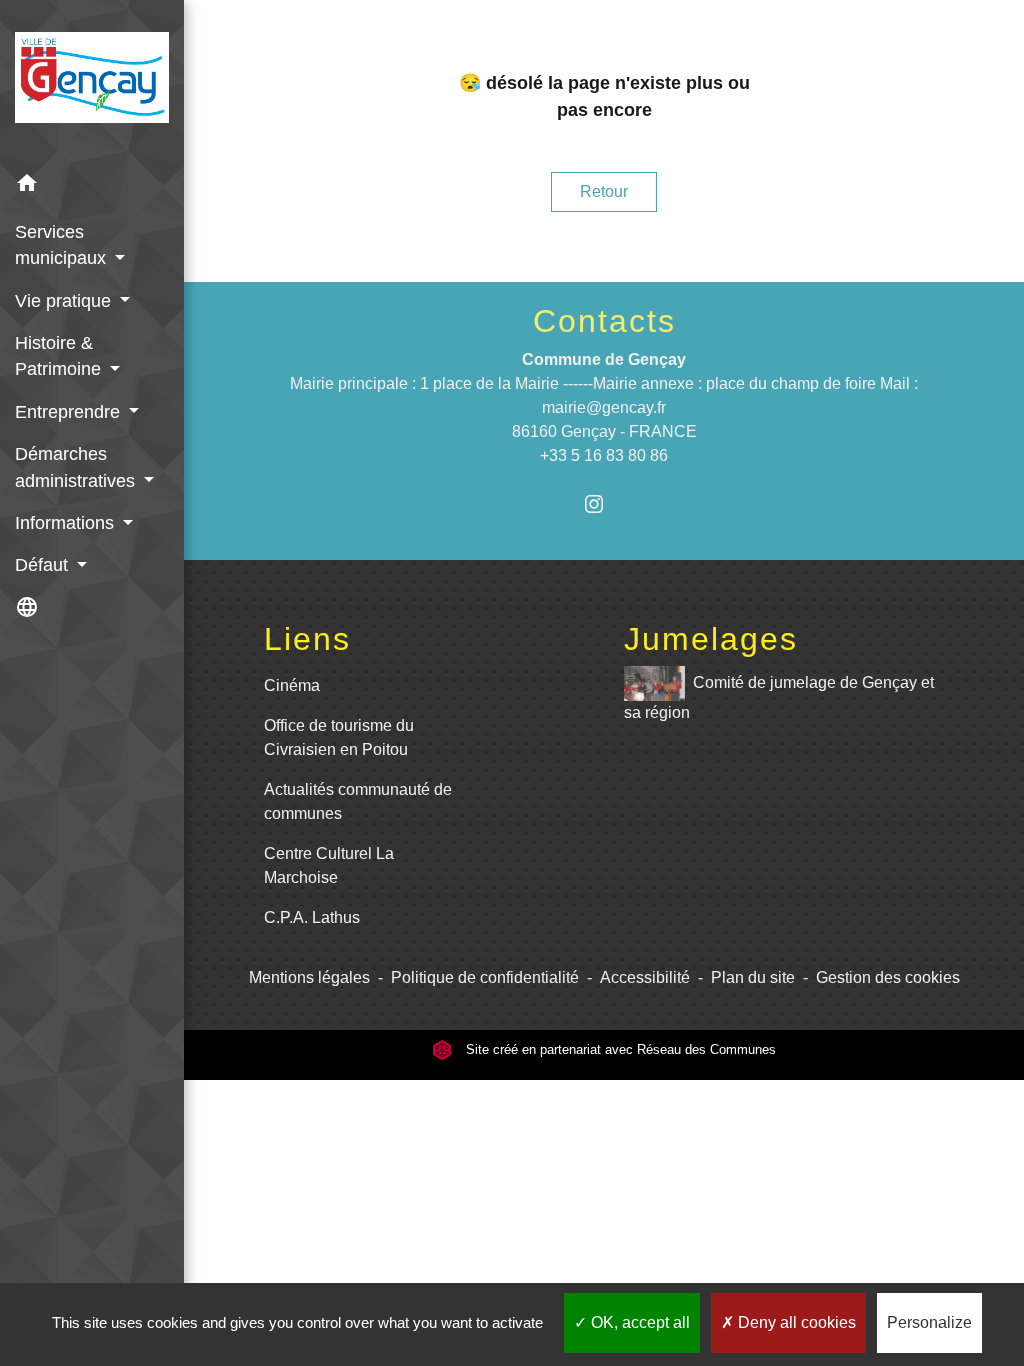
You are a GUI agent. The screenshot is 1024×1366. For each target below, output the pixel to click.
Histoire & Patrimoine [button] (60, 356)
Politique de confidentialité (485, 977)
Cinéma (292, 685)
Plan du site (753, 977)
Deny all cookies (795, 1322)
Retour (604, 191)
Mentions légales (309, 977)
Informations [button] (67, 523)
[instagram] (604, 503)
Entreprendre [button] (70, 412)
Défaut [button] (44, 565)
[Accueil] (92, 81)
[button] (92, 186)
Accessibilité (645, 977)
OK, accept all (638, 1322)
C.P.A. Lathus (312, 917)
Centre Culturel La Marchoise (329, 865)
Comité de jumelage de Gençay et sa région (779, 697)
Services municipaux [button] (63, 245)
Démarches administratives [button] (77, 467)
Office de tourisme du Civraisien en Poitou (339, 737)
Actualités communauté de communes (358, 801)
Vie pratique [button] (65, 301)
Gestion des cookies (888, 977)
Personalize (929, 1322)
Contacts (604, 321)
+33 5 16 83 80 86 (604, 455)
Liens (307, 639)
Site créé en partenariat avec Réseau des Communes (619, 1049)
